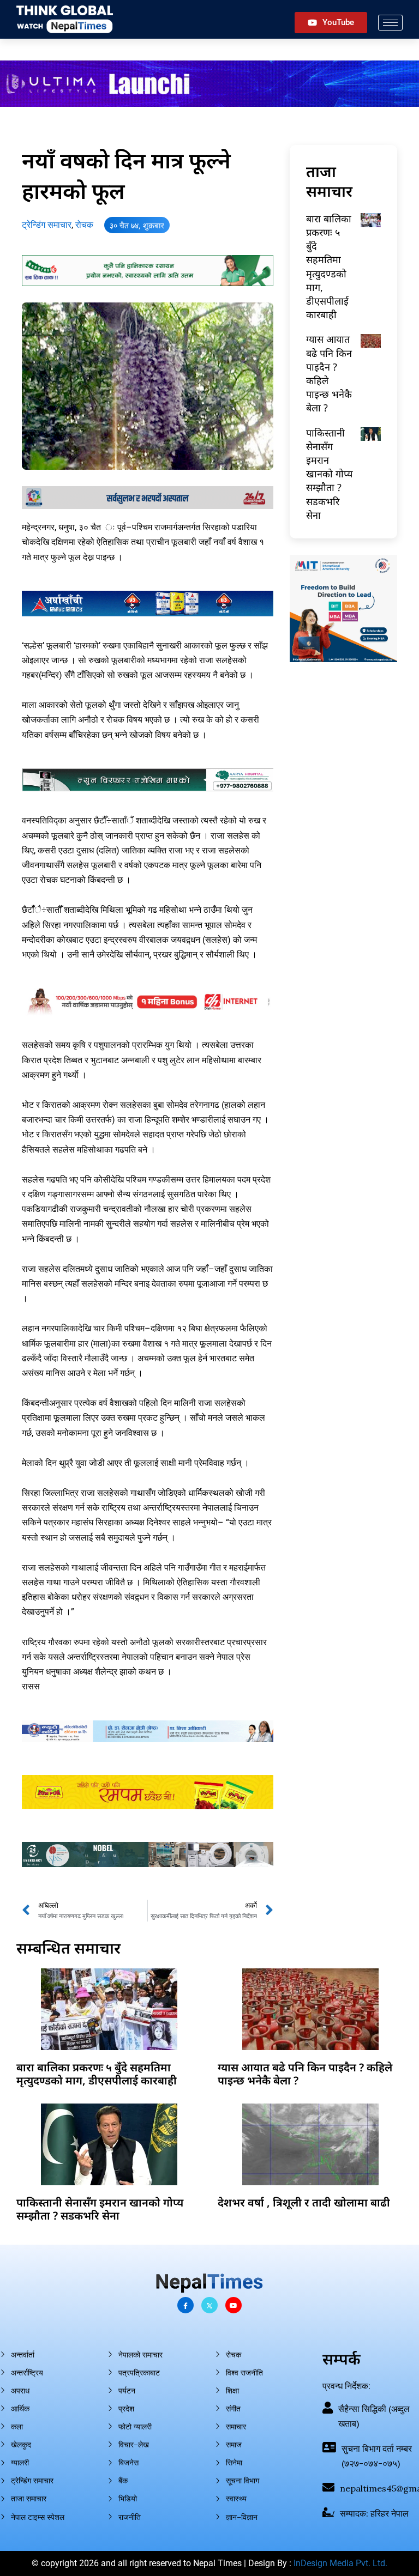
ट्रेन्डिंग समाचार (47, 225)
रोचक (84, 225)
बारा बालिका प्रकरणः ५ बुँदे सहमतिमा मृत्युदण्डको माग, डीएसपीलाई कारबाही (329, 266)
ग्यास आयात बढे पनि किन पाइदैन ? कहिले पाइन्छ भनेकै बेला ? (305, 2074)
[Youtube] (234, 2305)
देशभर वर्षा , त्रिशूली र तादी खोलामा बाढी (304, 2202)
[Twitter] (209, 2305)
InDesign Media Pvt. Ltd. (340, 2563)
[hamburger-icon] (390, 23)
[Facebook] (185, 2305)
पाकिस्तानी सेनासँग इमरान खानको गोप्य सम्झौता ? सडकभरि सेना (329, 474)
